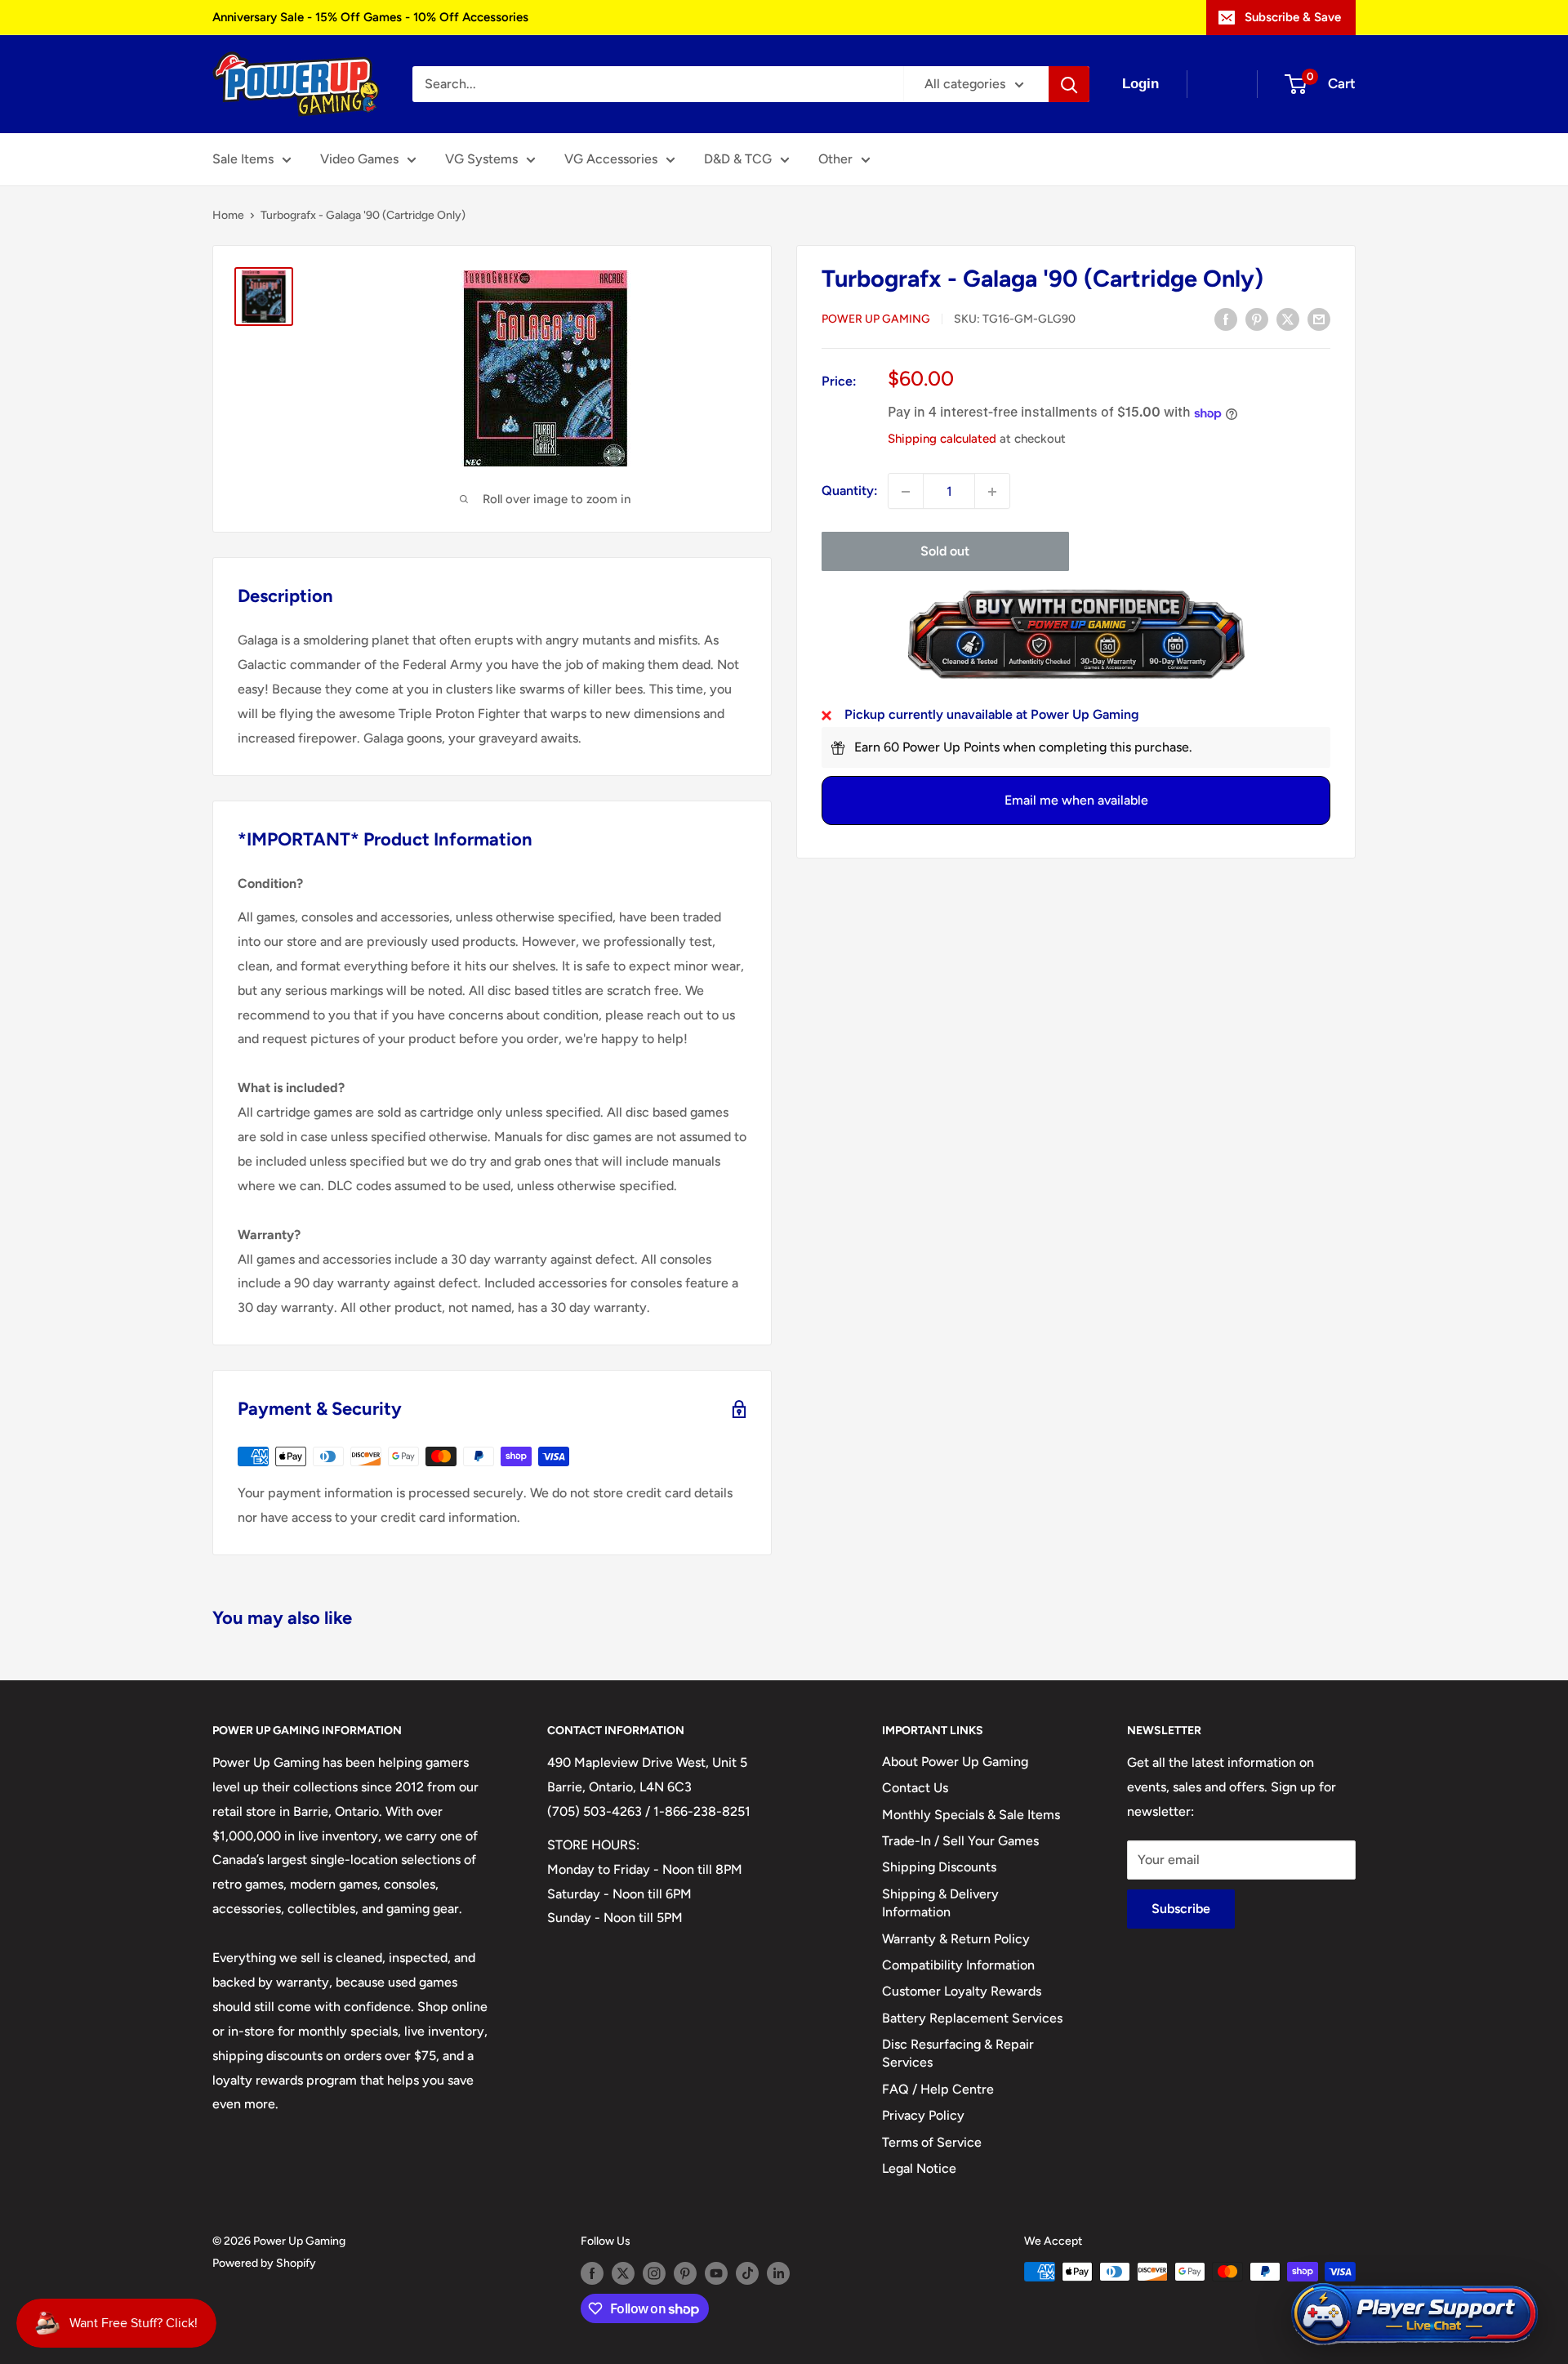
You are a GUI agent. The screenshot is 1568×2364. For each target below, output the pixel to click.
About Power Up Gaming (955, 1762)
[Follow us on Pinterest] (685, 2273)
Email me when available (1076, 801)
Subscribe (1181, 1909)
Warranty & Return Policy (956, 1939)
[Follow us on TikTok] (747, 2273)
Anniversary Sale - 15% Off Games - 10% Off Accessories (370, 17)
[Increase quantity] (992, 492)
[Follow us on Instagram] (654, 2273)
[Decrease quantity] (906, 492)
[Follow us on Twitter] (623, 2273)
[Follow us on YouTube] (716, 2273)
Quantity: (850, 491)
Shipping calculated (942, 439)
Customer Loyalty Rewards (962, 1991)
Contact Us (915, 1788)
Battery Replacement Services (972, 2018)
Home (228, 215)
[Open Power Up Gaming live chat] (1414, 2315)
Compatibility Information (958, 1965)
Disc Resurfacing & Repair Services (958, 2053)
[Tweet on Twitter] (1288, 319)
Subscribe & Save (1293, 17)
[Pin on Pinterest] (1257, 319)
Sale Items (243, 159)
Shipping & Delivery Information (940, 1903)
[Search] (1069, 84)
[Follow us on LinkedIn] (778, 2273)
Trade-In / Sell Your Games (960, 1841)
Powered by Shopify (264, 2263)
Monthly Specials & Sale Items (971, 1815)
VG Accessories (611, 159)
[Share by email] (1319, 319)
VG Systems (481, 159)
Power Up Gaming (876, 320)
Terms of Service (932, 2142)
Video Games (359, 159)
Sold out (945, 552)
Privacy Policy (923, 2115)
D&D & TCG (738, 159)
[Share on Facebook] (1226, 319)
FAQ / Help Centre (938, 2089)
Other (835, 159)
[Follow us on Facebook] (592, 2273)
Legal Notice (919, 2168)
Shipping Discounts (939, 1867)
